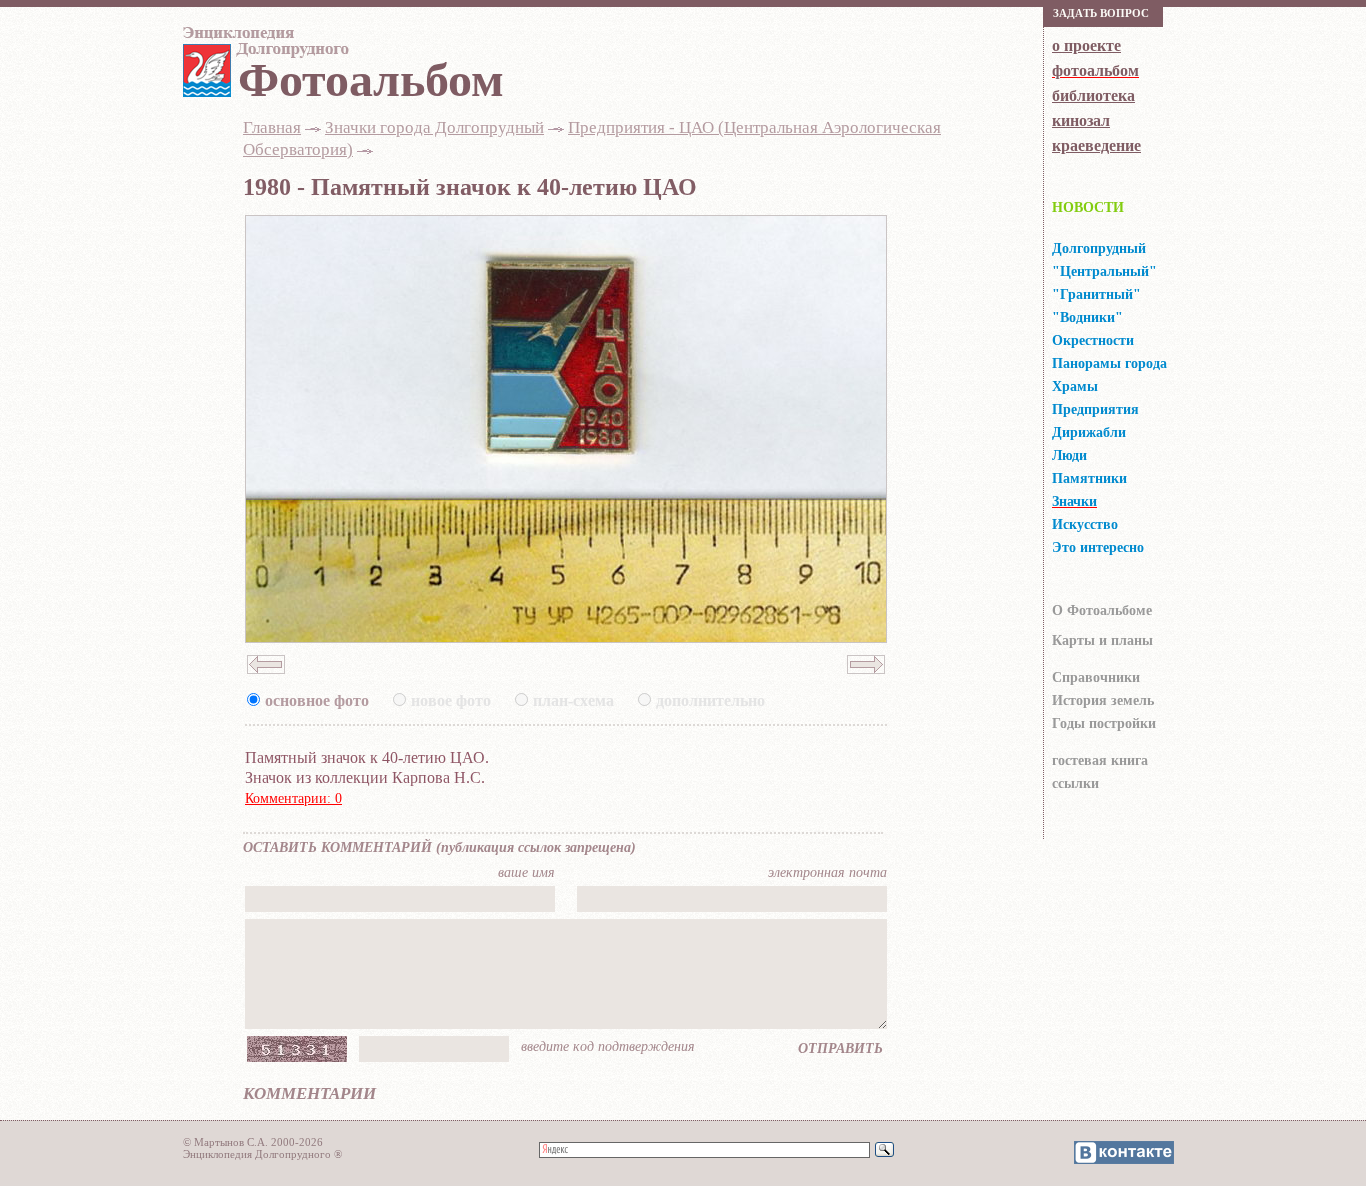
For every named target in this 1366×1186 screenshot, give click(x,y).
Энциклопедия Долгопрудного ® (262, 1154)
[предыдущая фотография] (266, 680)
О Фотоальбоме (1102, 610)
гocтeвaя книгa (1100, 760)
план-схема (573, 700)
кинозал (1081, 120)
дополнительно (710, 700)
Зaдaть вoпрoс (1101, 13)
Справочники (1096, 677)
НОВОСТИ (1088, 207)
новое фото (451, 700)
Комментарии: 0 (293, 798)
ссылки (1075, 783)
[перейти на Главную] (263, 46)
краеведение (1096, 145)
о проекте (1086, 45)
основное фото (317, 700)
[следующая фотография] (866, 680)
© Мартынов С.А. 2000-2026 (253, 1142)
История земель (1103, 700)
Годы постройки (1104, 723)
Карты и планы (1102, 640)
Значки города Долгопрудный (434, 127)
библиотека (1093, 95)
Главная (272, 127)
